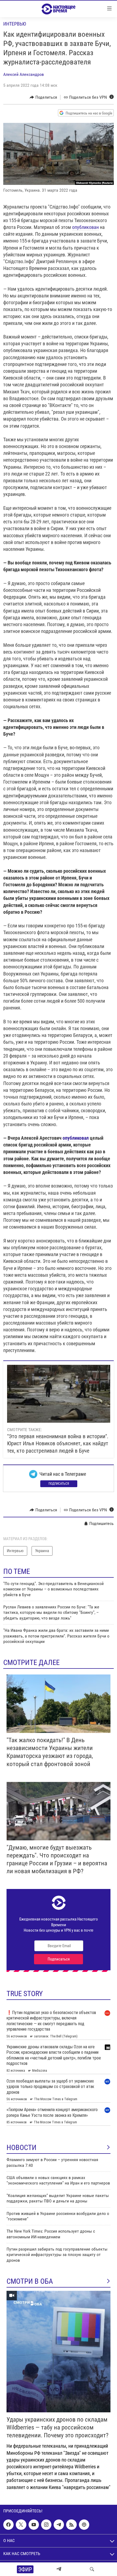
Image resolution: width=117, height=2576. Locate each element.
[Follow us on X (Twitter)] (21, 2525)
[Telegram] (59, 2569)
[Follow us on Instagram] (46, 2525)
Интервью (15, 24)
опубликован (85, 227)
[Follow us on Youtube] (34, 2525)
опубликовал (76, 1138)
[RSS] (71, 2525)
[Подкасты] (84, 2525)
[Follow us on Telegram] (59, 2525)
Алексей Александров (24, 74)
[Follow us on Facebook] (8, 2525)
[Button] (43, 97)
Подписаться (59, 1484)
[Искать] (92, 2569)
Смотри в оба (30, 2281)
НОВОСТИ (21, 2148)
